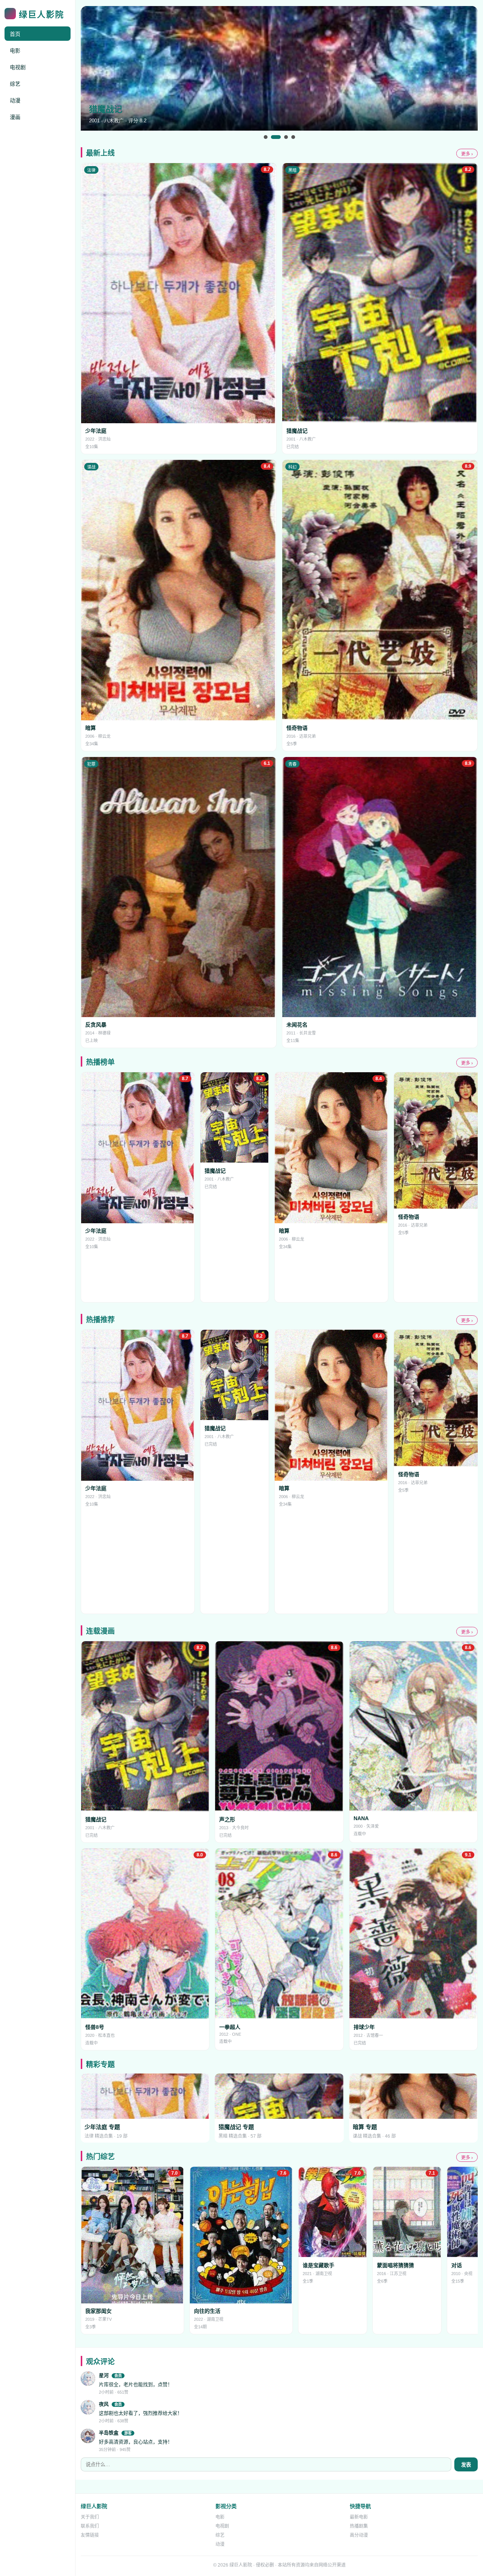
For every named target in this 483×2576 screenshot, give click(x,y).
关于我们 (90, 2517)
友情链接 (90, 2535)
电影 (15, 51)
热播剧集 (359, 2526)
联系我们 (90, 2526)
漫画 (15, 117)
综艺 (15, 84)
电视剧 (18, 67)
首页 (15, 34)
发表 (466, 2465)
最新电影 (359, 2517)
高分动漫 (359, 2535)
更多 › (467, 154)
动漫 (15, 100)
